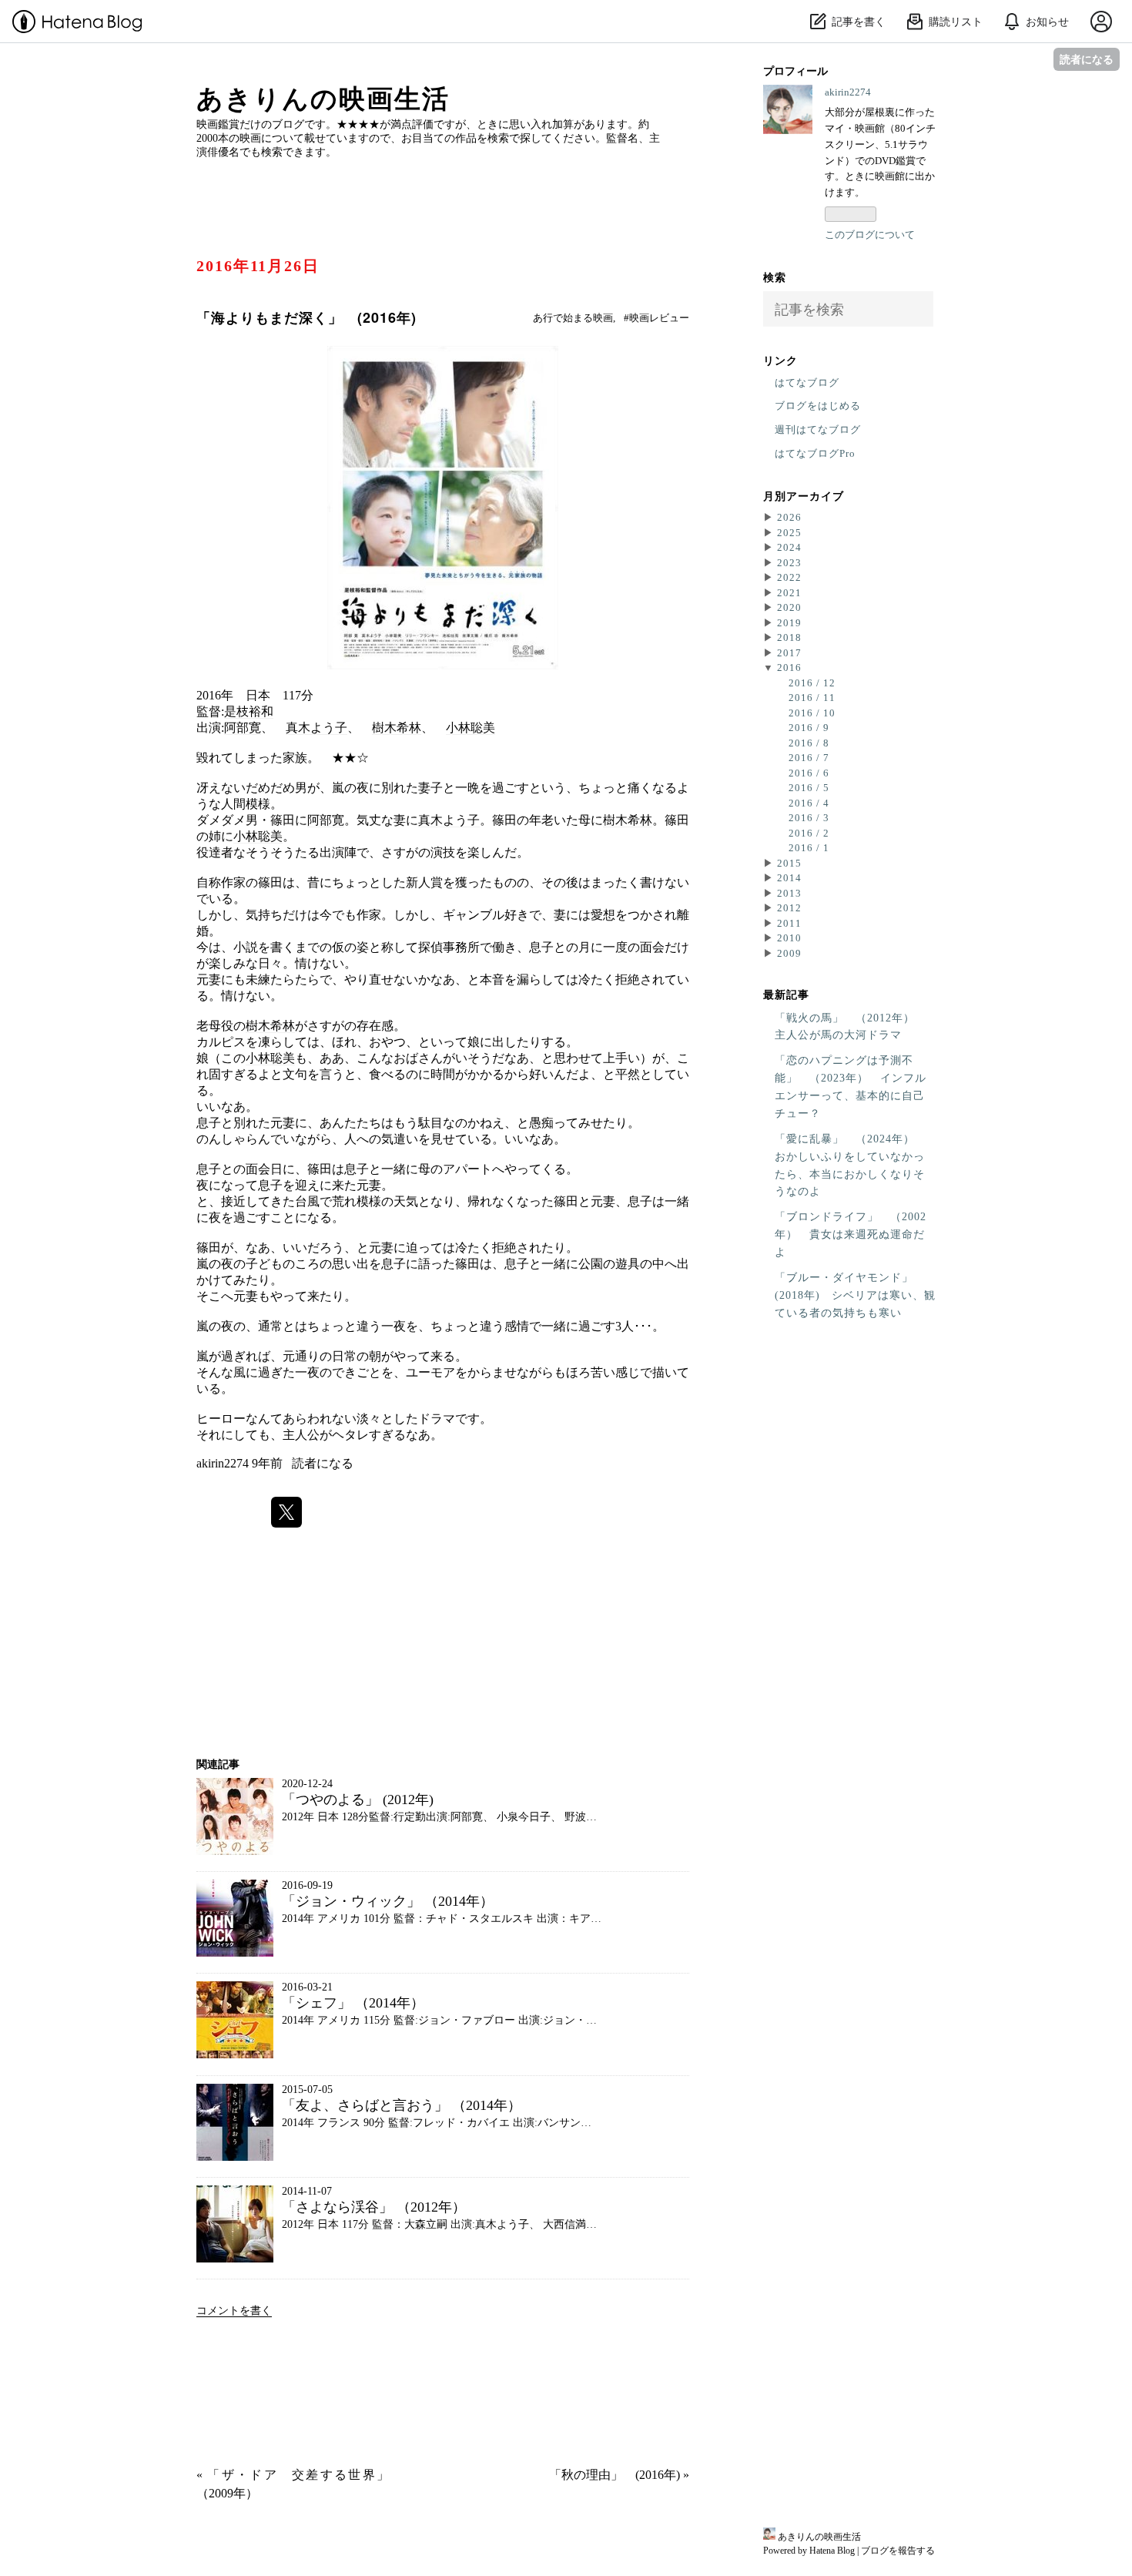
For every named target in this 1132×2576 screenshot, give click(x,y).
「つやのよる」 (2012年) (358, 1800)
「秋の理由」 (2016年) (619, 2475)
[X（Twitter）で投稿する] (286, 1512)
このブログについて (870, 235)
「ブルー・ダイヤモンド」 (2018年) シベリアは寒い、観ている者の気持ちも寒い (855, 1295)
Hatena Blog (832, 2551)
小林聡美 (471, 728)
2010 (789, 938)
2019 (789, 623)
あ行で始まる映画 (573, 318)
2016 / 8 (809, 743)
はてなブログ (807, 382)
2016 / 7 (809, 758)
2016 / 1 (809, 848)
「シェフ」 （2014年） (353, 2003)
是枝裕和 (249, 711)
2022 (789, 577)
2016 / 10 (812, 713)
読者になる (1087, 59)
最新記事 (786, 994)
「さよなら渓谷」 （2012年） (374, 2207)
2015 (789, 863)
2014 (789, 878)
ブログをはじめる (818, 406)
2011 (789, 923)
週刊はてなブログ (818, 429)
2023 (789, 563)
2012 (789, 908)
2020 (789, 607)
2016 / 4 (809, 803)
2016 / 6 (809, 773)
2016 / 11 (812, 698)
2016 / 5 (809, 788)
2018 (789, 637)
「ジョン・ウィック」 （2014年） (388, 1901)
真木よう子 (316, 728)
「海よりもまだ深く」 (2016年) (306, 317)
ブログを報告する (898, 2551)
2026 (789, 517)
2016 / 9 (809, 728)
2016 (789, 667)
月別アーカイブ (804, 495)
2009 (789, 953)
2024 (789, 547)
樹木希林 (397, 728)
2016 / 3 (809, 818)
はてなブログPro (815, 453)
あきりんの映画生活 (323, 99)
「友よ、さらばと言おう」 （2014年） (402, 2105)
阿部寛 (243, 728)
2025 (789, 533)
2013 (789, 893)
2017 (789, 653)
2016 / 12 (812, 683)
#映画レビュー (656, 318)
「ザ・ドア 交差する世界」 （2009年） (293, 2484)
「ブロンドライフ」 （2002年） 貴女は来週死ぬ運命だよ (851, 1234)
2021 (789, 593)
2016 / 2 (809, 833)
